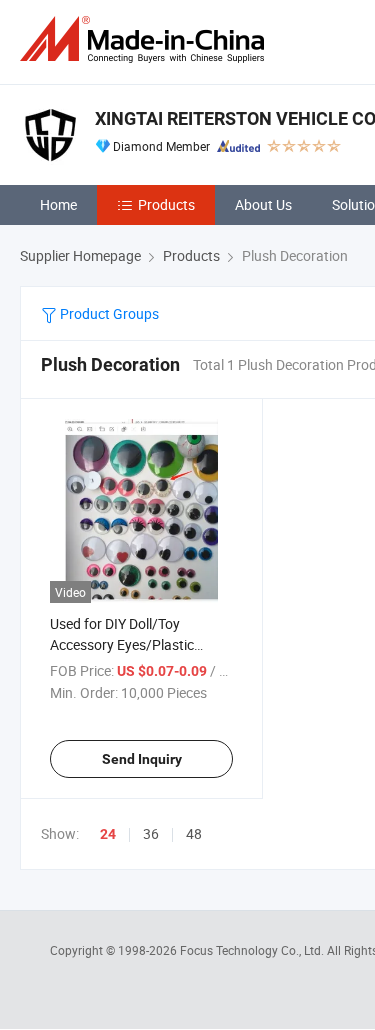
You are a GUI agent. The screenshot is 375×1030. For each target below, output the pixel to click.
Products (166, 204)
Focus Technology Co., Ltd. (253, 950)
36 (151, 833)
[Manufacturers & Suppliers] (146, 39)
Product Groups (108, 313)
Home (58, 204)
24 (108, 834)
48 (194, 833)
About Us (263, 204)
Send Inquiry (142, 759)
